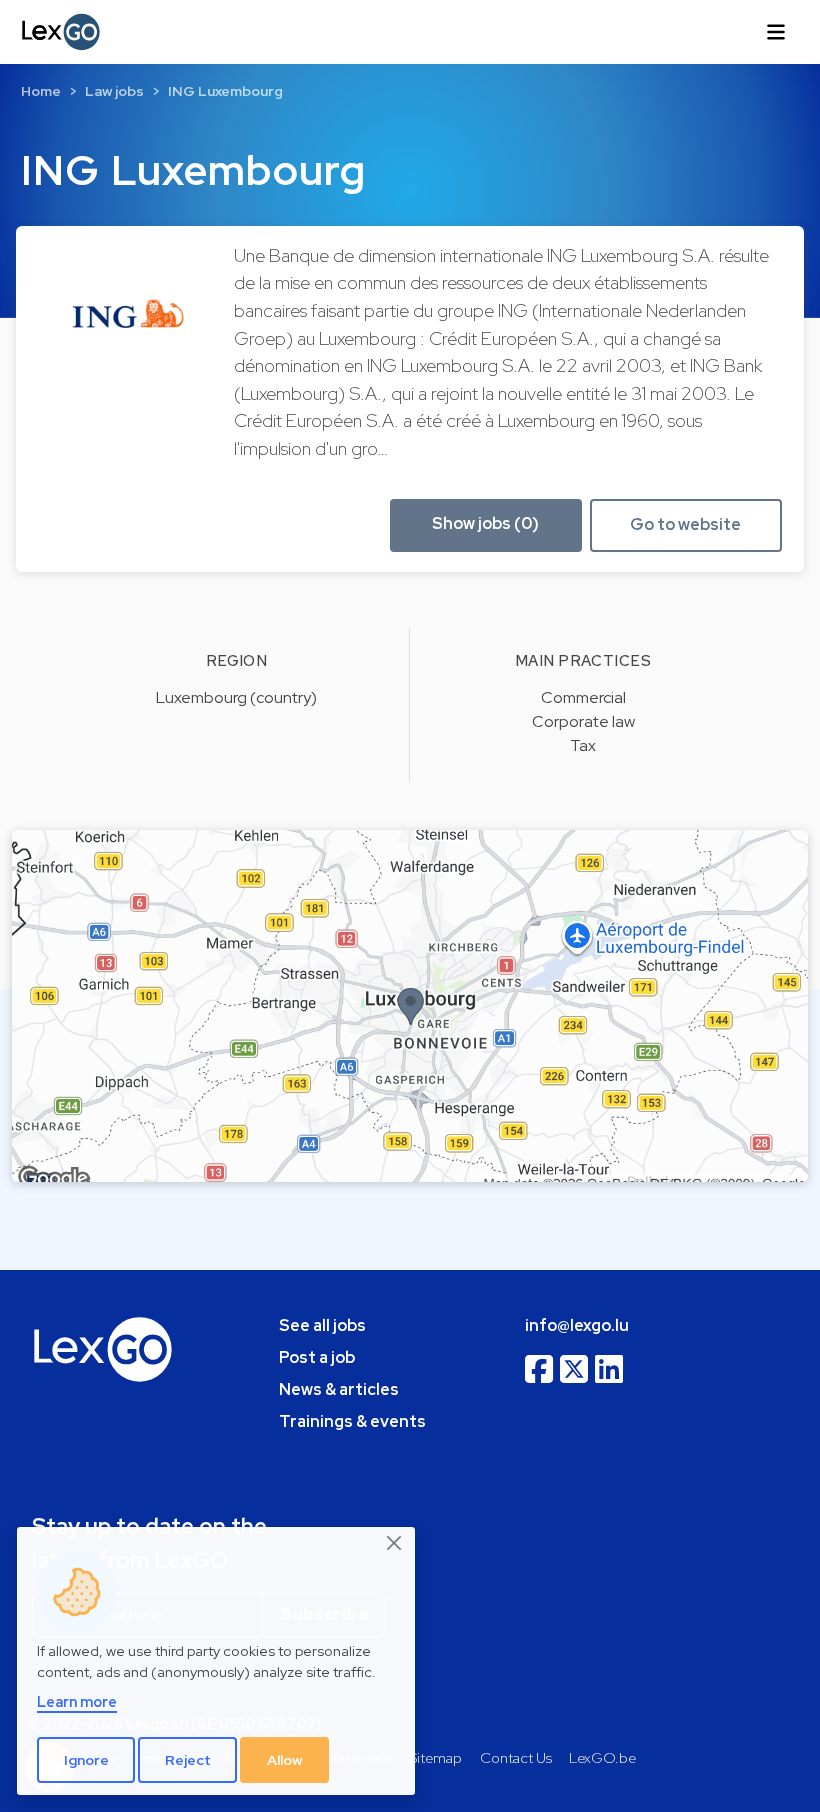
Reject (188, 1760)
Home (41, 91)
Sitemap (435, 1757)
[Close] (395, 1544)
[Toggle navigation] (776, 32)
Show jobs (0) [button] (485, 523)
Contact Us (516, 1757)
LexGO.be (602, 1757)
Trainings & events (352, 1421)
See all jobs (322, 1325)
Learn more (77, 1701)
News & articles (339, 1389)
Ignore (86, 1760)
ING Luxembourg (225, 91)
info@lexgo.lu (577, 1325)
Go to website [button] (685, 524)
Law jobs (114, 91)
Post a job (317, 1357)
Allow (285, 1760)
